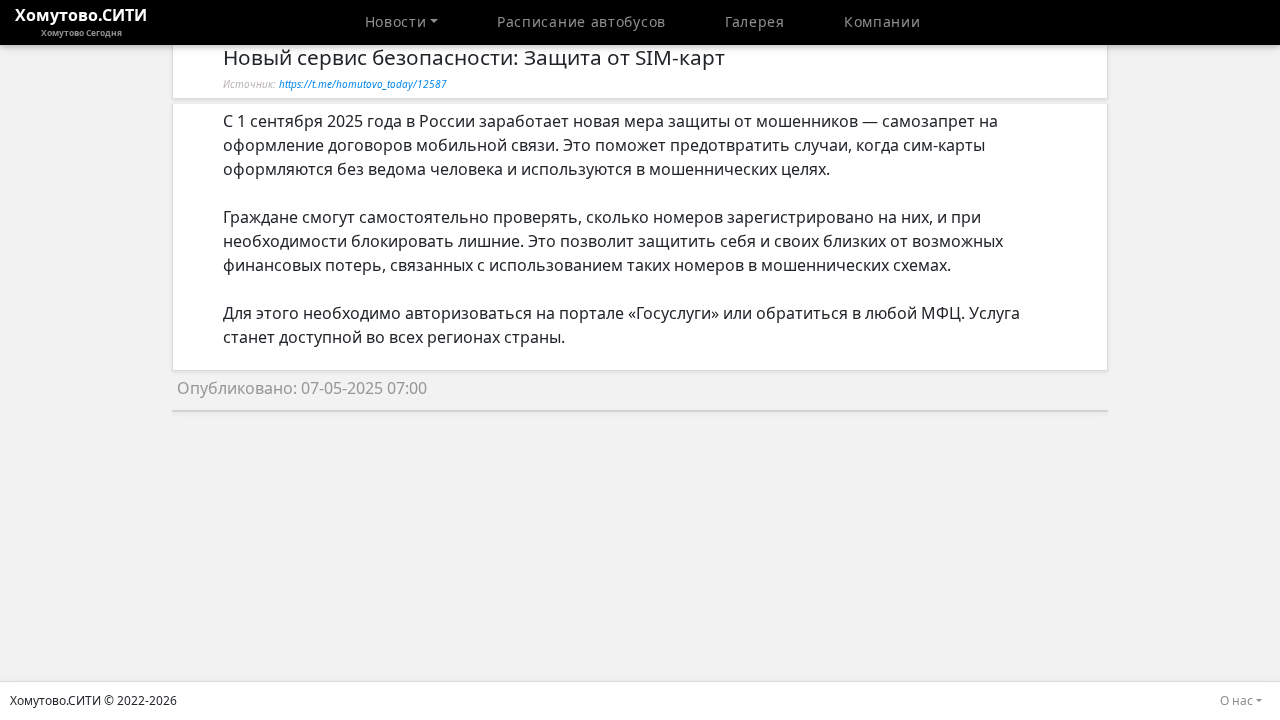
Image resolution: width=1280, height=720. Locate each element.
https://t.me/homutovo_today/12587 (363, 84)
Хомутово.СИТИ (81, 21)
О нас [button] (1236, 700)
